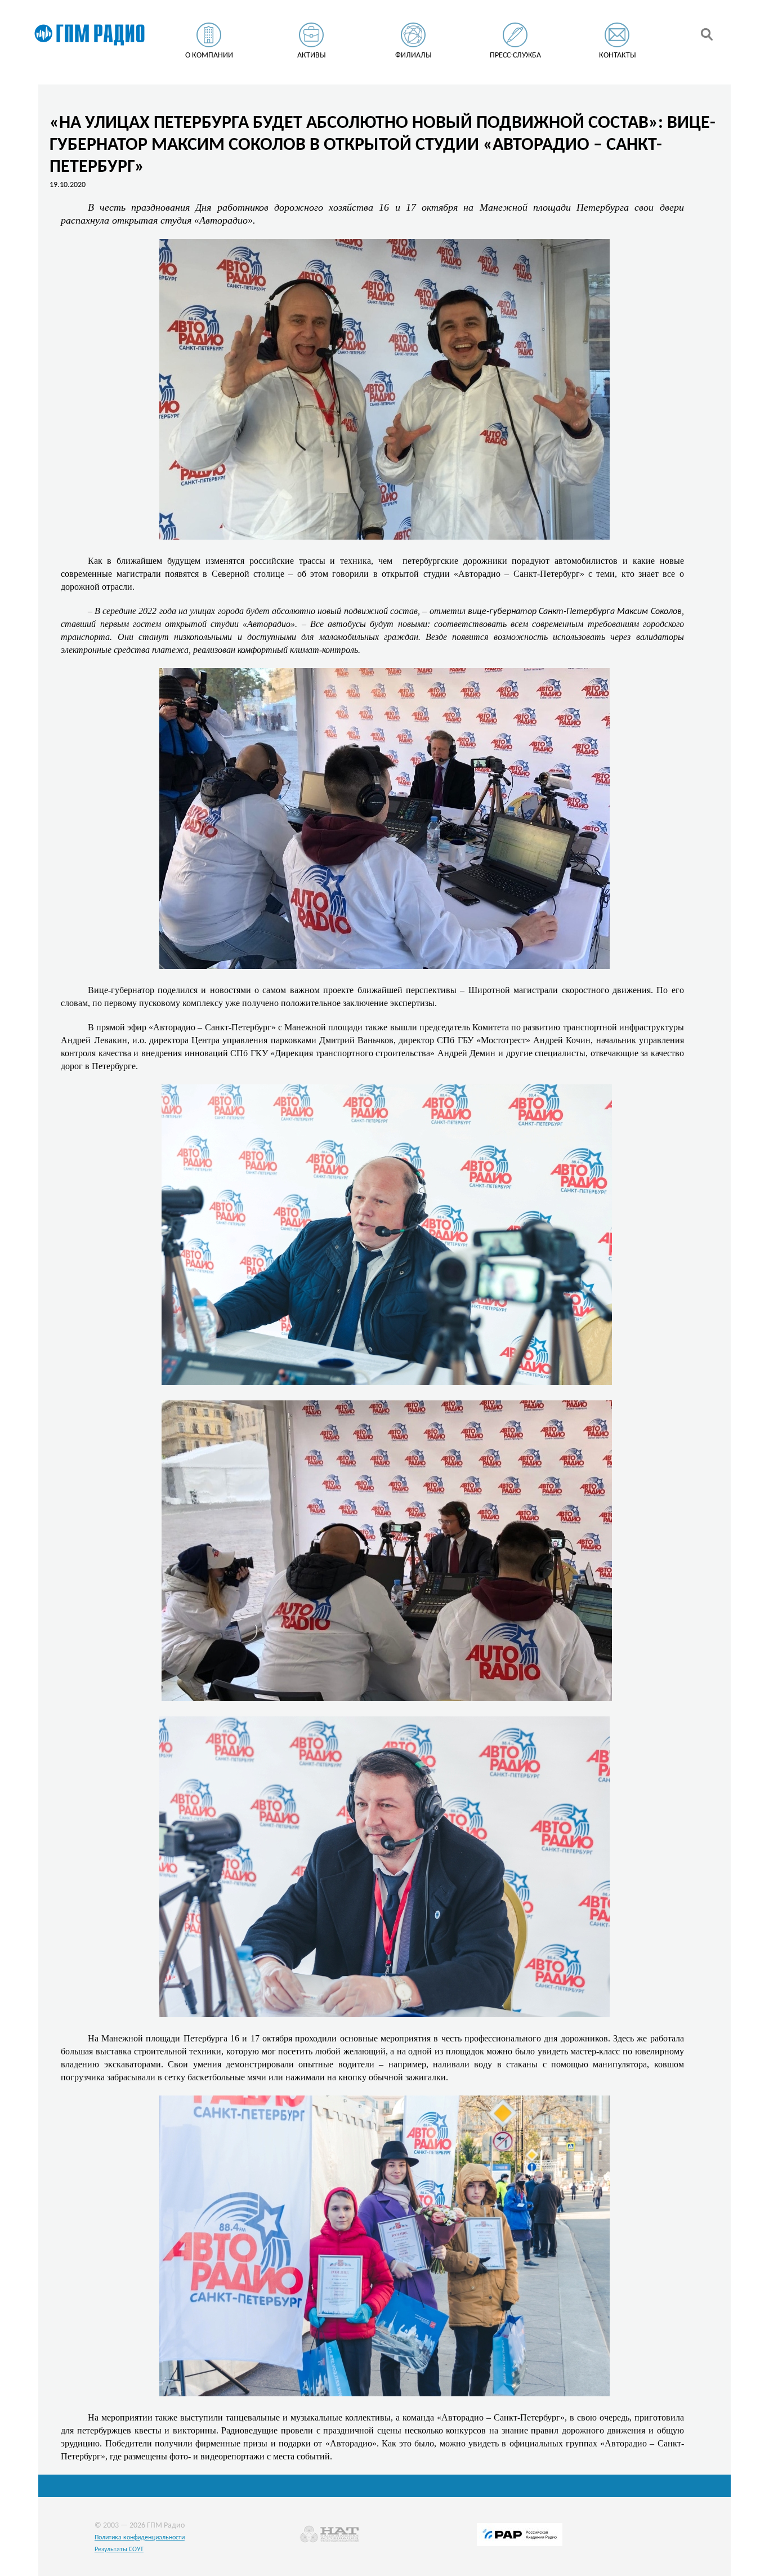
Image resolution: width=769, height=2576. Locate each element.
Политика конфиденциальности (140, 2538)
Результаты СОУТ (119, 2550)
